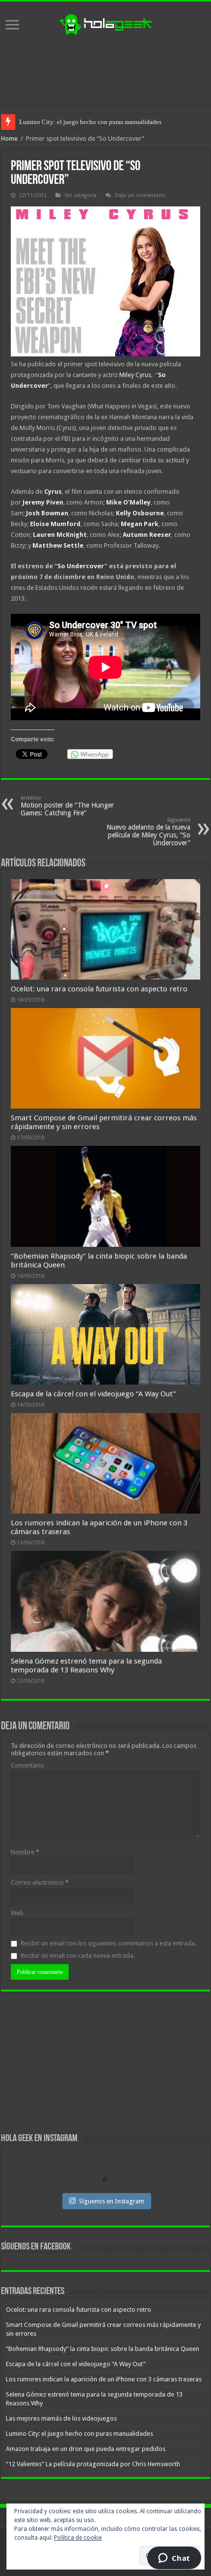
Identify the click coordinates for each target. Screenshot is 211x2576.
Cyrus (53, 492)
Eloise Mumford (55, 524)
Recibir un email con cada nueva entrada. (78, 1956)
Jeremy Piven (43, 502)
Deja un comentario (140, 195)
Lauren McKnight (60, 535)
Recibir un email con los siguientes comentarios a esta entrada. (108, 1943)
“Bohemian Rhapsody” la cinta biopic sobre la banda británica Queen (103, 2349)
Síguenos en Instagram (112, 2201)
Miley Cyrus (135, 375)
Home (9, 139)
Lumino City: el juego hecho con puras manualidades (90, 122)
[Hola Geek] (105, 23)
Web (17, 1913)
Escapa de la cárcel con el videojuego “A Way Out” (93, 1394)
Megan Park (140, 524)
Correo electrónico (40, 1882)
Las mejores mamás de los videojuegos (61, 2418)
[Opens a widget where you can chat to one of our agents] (174, 2559)
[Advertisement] (105, 70)
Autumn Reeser (147, 535)
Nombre (25, 1852)
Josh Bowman (47, 513)
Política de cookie (78, 2538)
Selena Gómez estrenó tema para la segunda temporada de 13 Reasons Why (86, 1666)
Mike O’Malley (128, 502)
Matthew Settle (58, 545)
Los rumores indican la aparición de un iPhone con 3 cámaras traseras (104, 2379)
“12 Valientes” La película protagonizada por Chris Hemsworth (93, 2464)
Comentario (27, 1765)
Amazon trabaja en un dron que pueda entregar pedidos (86, 2449)
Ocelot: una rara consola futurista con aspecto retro (99, 989)
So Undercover (81, 566)
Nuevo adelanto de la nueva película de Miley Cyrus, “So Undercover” (148, 832)
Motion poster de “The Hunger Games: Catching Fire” (67, 806)
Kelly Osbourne (140, 513)
